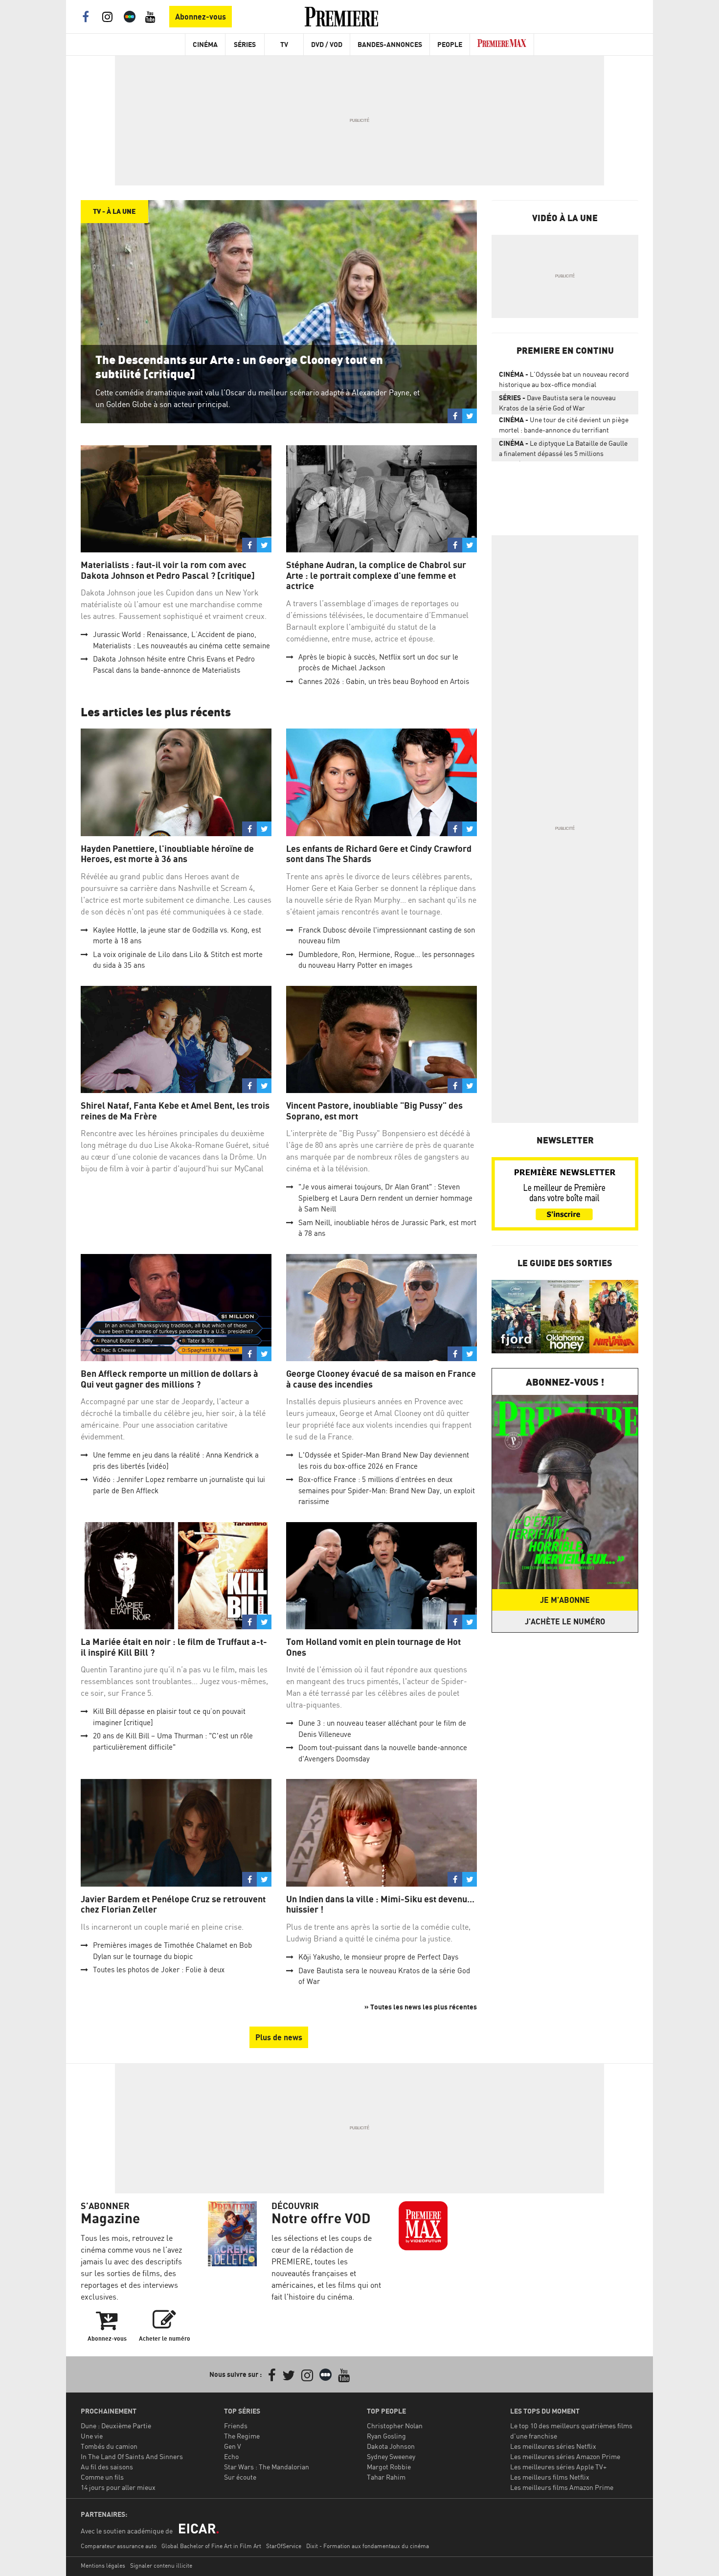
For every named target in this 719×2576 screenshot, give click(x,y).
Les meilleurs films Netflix (550, 2477)
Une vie (92, 2436)
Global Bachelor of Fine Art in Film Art (211, 2546)
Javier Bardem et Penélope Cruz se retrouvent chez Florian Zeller (173, 1904)
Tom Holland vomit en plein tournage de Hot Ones (373, 1647)
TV (284, 44)
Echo (231, 2456)
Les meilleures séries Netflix (553, 2446)
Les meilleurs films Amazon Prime (562, 2487)
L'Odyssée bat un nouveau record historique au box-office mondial (564, 379)
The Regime (242, 2436)
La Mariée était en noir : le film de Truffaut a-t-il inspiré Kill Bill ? (174, 1647)
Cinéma (205, 44)
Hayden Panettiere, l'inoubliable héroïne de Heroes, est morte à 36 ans (167, 854)
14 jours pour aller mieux (118, 2487)
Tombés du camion (109, 2446)
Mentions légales (103, 2565)
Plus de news (279, 2037)
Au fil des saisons (107, 2467)
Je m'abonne (565, 1600)
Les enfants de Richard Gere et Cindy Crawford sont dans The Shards (379, 854)
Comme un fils (102, 2477)
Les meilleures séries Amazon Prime (565, 2456)
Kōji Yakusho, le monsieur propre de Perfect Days (378, 1957)
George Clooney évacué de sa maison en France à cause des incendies (381, 1379)
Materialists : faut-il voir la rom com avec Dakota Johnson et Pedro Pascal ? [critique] (168, 570)
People (450, 44)
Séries (245, 44)
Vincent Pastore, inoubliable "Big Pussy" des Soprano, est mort (374, 1111)
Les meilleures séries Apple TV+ (558, 2467)
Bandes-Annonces (390, 44)
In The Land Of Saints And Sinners (132, 2456)
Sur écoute (240, 2477)
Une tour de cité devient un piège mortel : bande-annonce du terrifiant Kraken (564, 427)
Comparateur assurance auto (119, 2546)
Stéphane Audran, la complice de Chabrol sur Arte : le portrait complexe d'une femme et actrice (376, 575)
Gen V (233, 2446)
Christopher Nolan (395, 2426)
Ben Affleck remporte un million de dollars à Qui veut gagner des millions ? (169, 1379)
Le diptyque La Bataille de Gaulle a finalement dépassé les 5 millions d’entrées (563, 450)
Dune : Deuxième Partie (116, 2426)
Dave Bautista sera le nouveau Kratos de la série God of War (557, 403)
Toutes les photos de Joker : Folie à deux (159, 1970)
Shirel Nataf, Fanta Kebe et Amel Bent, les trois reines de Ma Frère (175, 1111)
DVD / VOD (327, 44)
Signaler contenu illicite (161, 2565)
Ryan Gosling (386, 2436)
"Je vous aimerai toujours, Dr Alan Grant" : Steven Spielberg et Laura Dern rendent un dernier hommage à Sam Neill (385, 1198)
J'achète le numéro (565, 1621)
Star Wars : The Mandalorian (267, 2467)
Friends (236, 2426)
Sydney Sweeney (391, 2456)
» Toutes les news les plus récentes (421, 2007)
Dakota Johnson (391, 2446)
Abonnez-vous (201, 17)
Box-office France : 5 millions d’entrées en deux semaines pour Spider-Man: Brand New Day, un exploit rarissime (387, 1490)
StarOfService (284, 2546)
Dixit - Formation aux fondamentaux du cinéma (368, 2546)
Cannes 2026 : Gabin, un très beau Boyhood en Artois (384, 681)
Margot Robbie (389, 2467)
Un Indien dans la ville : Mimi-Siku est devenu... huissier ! (380, 1904)
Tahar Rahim (386, 2477)
